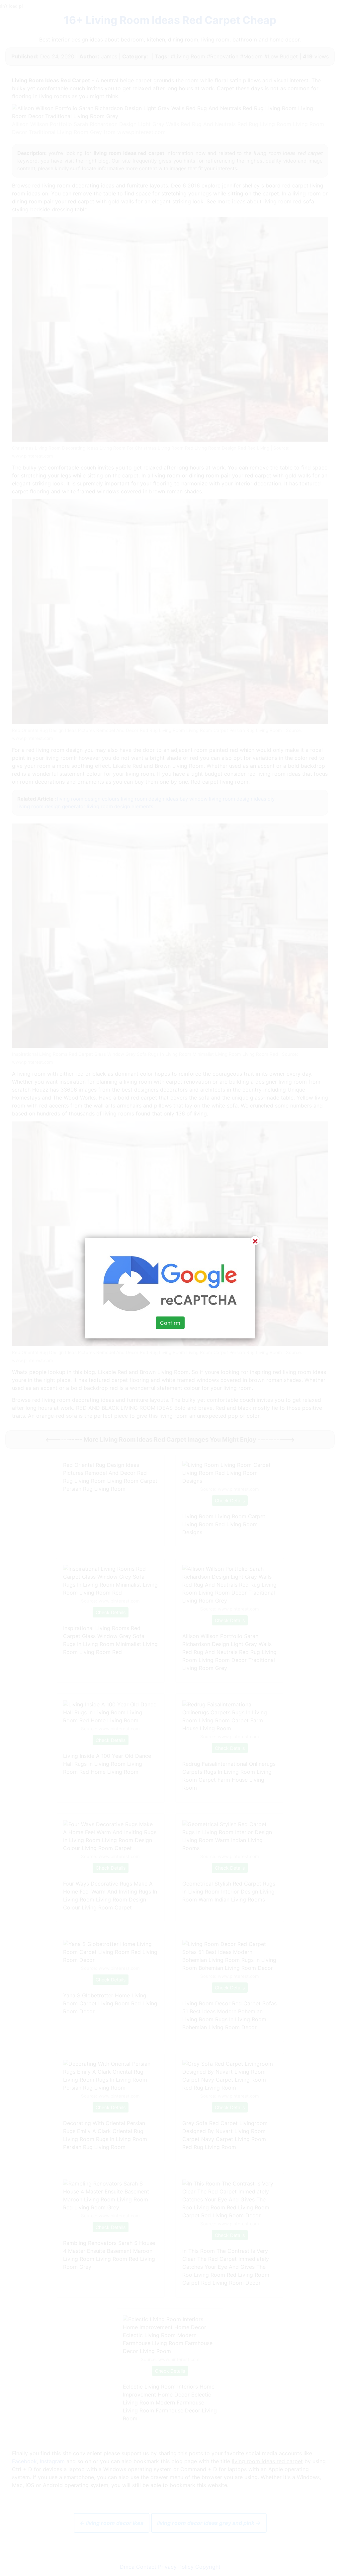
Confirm (170, 1323)
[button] (170, 1288)
